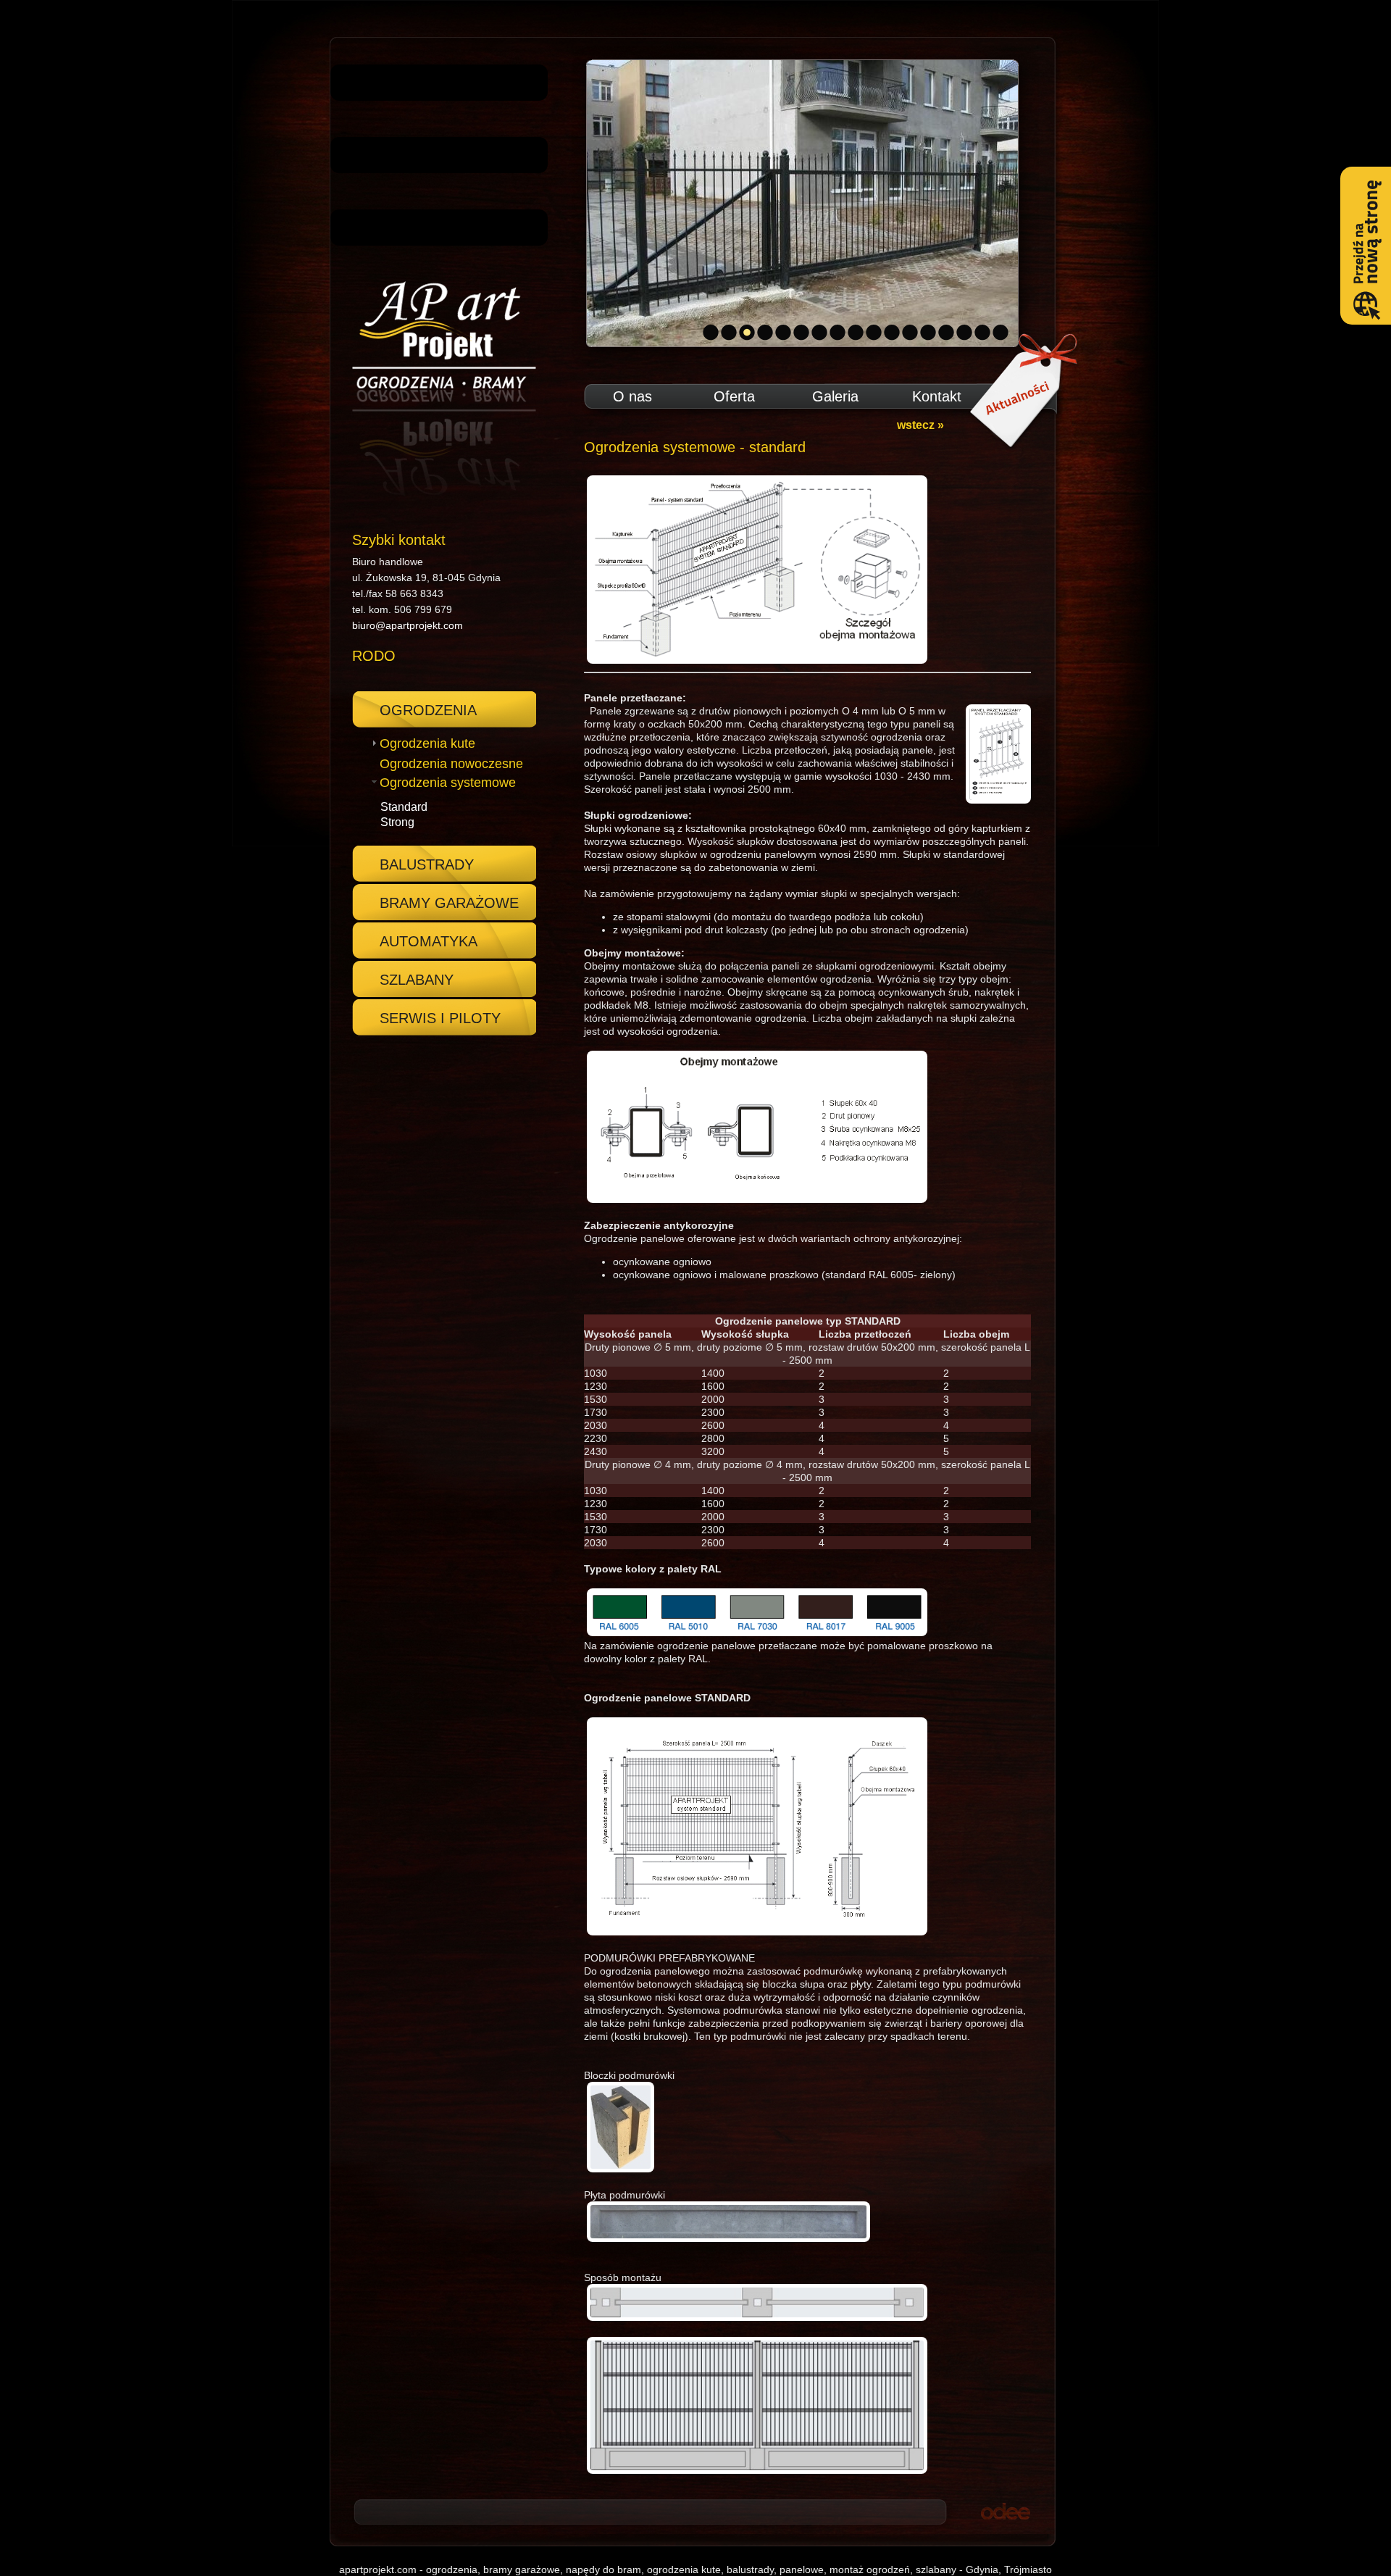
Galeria (835, 396)
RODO (374, 656)
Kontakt (937, 396)
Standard (404, 807)
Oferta (734, 396)
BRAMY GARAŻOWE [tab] (449, 903)
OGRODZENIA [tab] (428, 710)
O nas (632, 396)
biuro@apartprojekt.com (408, 625)
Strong (397, 822)
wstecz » (920, 425)
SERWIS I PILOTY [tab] (440, 1018)
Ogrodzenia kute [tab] (427, 743)
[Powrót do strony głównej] (439, 389)
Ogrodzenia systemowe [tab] (448, 783)
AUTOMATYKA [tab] (429, 941)
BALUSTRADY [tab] (427, 864)
